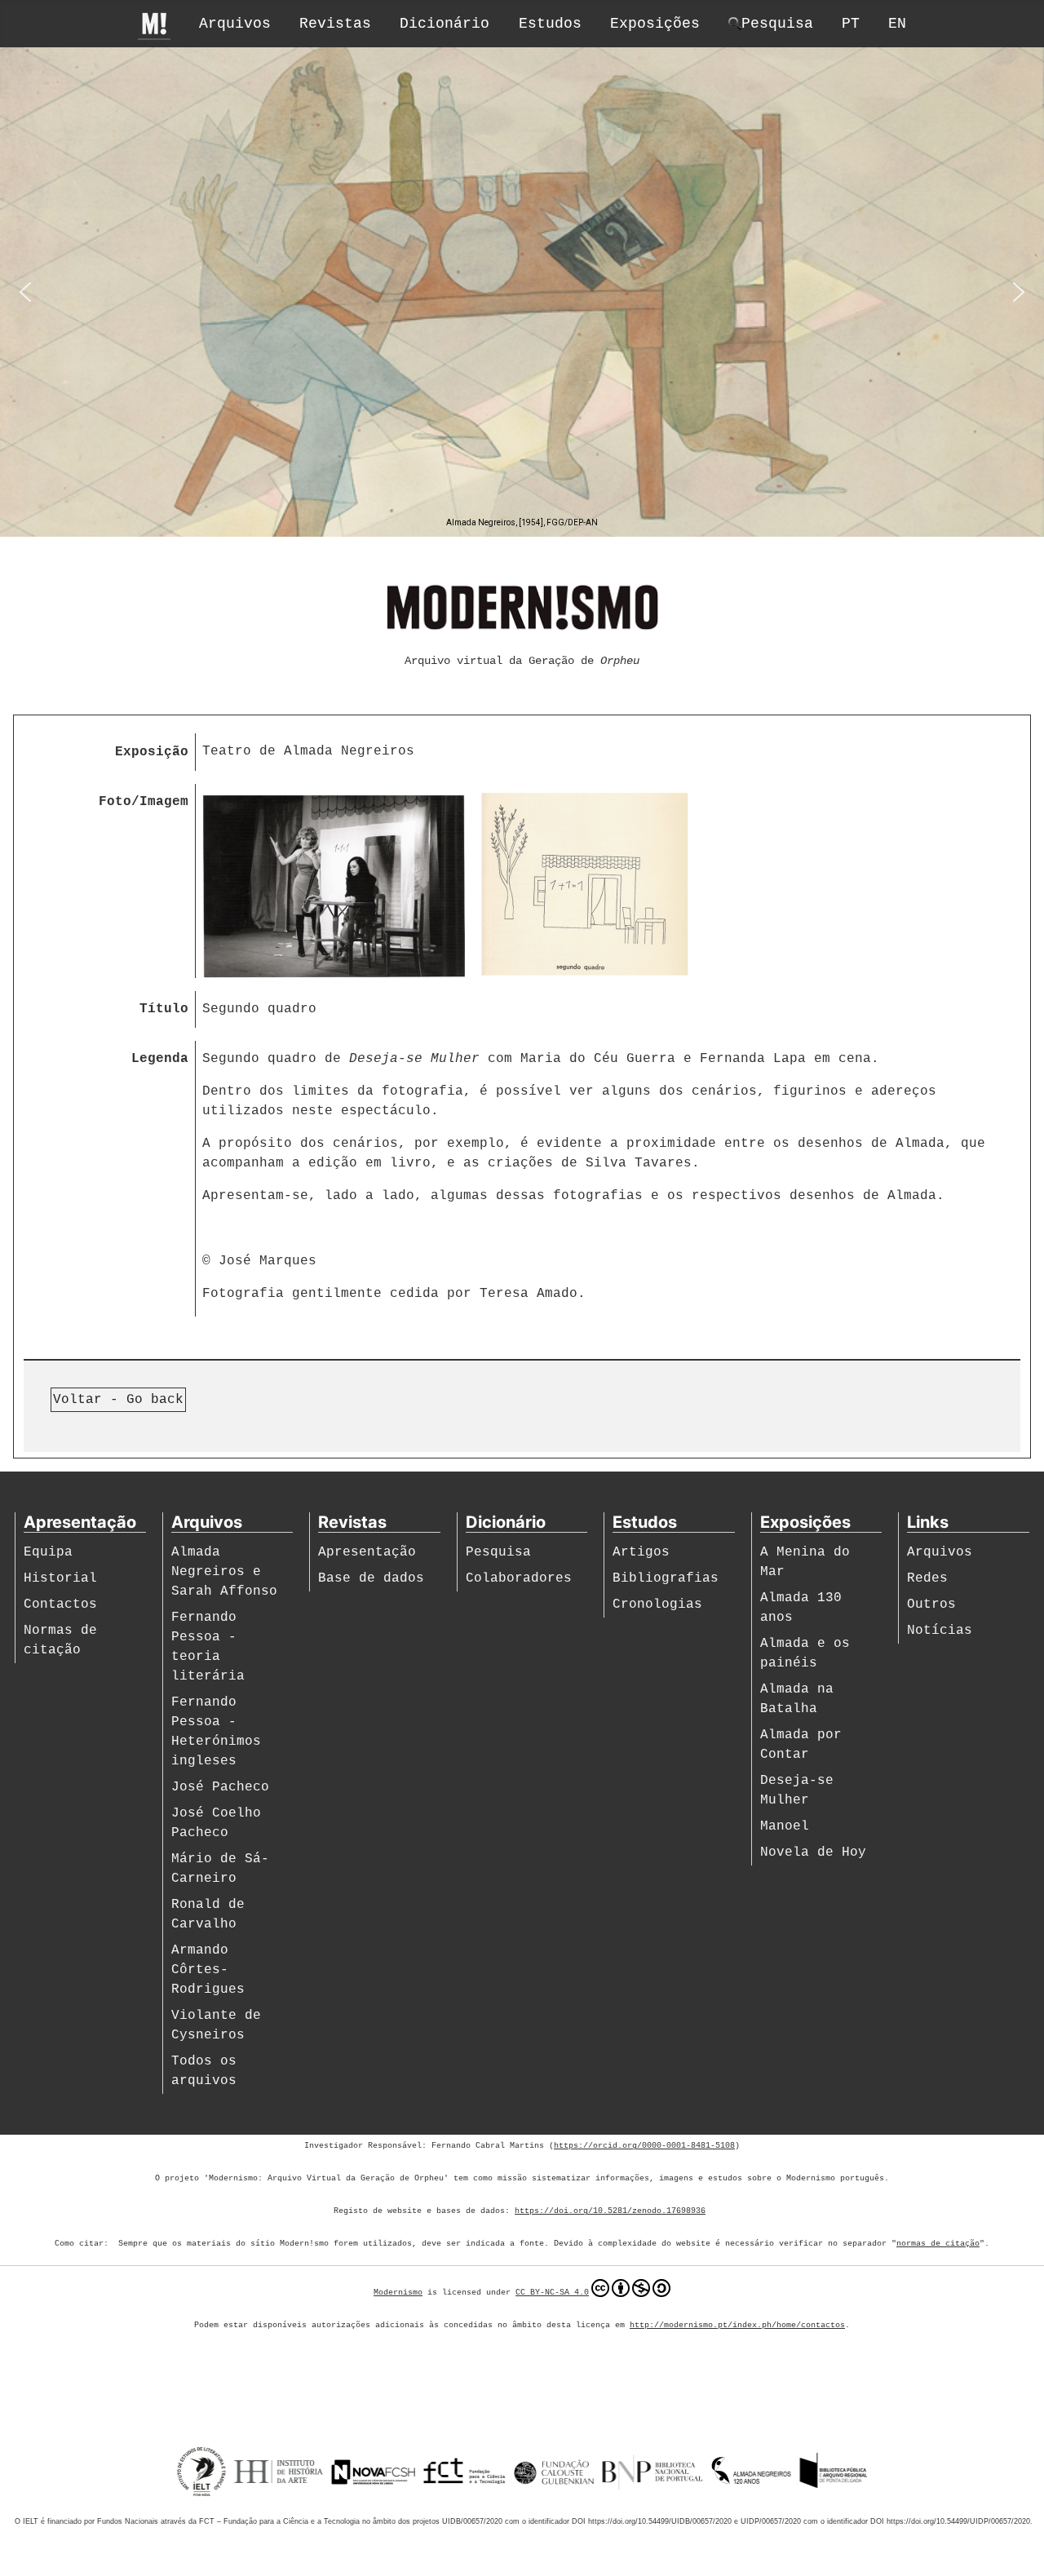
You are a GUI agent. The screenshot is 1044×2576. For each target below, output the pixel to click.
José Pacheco (220, 1787)
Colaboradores (519, 1578)
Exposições (655, 24)
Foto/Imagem (144, 802)
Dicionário (445, 24)
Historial (60, 1578)
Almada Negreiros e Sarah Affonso (224, 1572)
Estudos (550, 24)
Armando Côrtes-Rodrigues (208, 1970)
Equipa (48, 1552)
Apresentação (367, 1552)
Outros (931, 1604)
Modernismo (398, 2293)
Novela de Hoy (813, 1852)
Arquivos (235, 24)
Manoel (785, 1826)
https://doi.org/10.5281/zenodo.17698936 (610, 2211)
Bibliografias (666, 1578)
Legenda (160, 1059)
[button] (25, 292)
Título (164, 1009)
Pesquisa (498, 1552)
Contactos (60, 1604)
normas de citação (938, 2244)
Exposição (152, 752)
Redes (927, 1578)
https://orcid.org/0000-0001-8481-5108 (644, 2146)
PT (851, 24)
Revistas (335, 24)
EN (897, 24)
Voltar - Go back (118, 1400)
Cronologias (657, 1604)
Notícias (940, 1631)
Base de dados (371, 1578)
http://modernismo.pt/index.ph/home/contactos (737, 2325)
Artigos (641, 1552)
